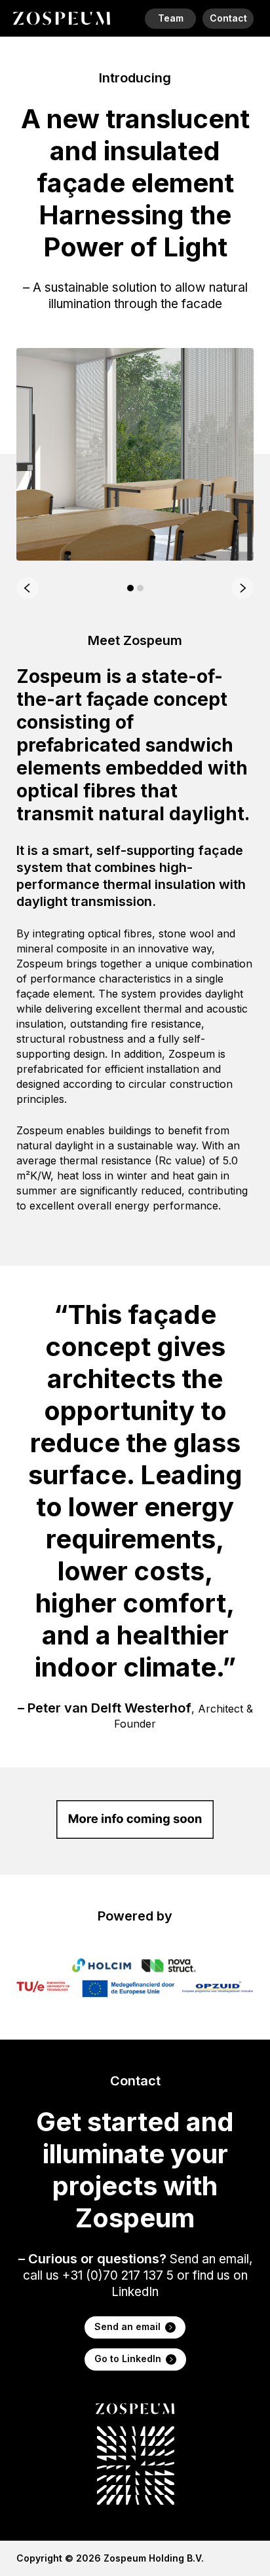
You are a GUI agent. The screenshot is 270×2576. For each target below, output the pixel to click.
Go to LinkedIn (128, 2358)
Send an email (127, 2326)
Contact (228, 18)
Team (171, 18)
